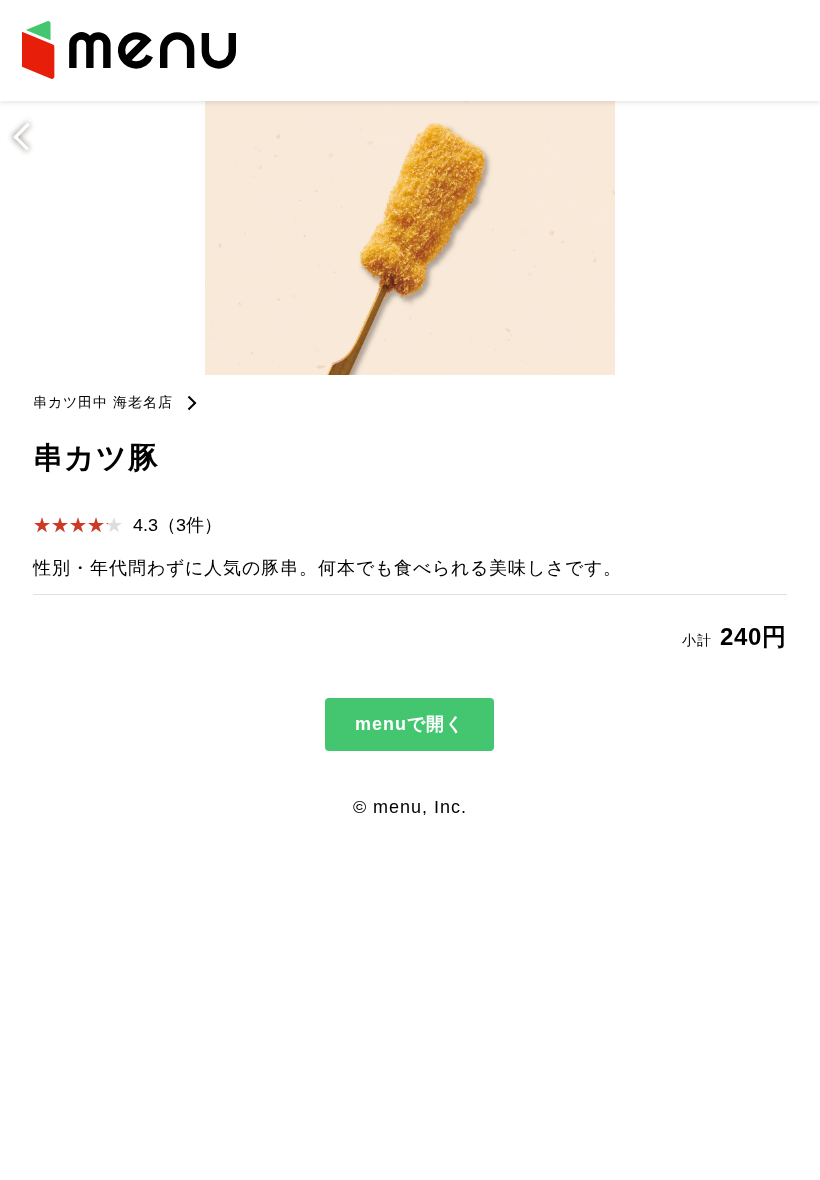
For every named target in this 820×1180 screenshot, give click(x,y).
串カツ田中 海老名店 (103, 402)
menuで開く (409, 724)
